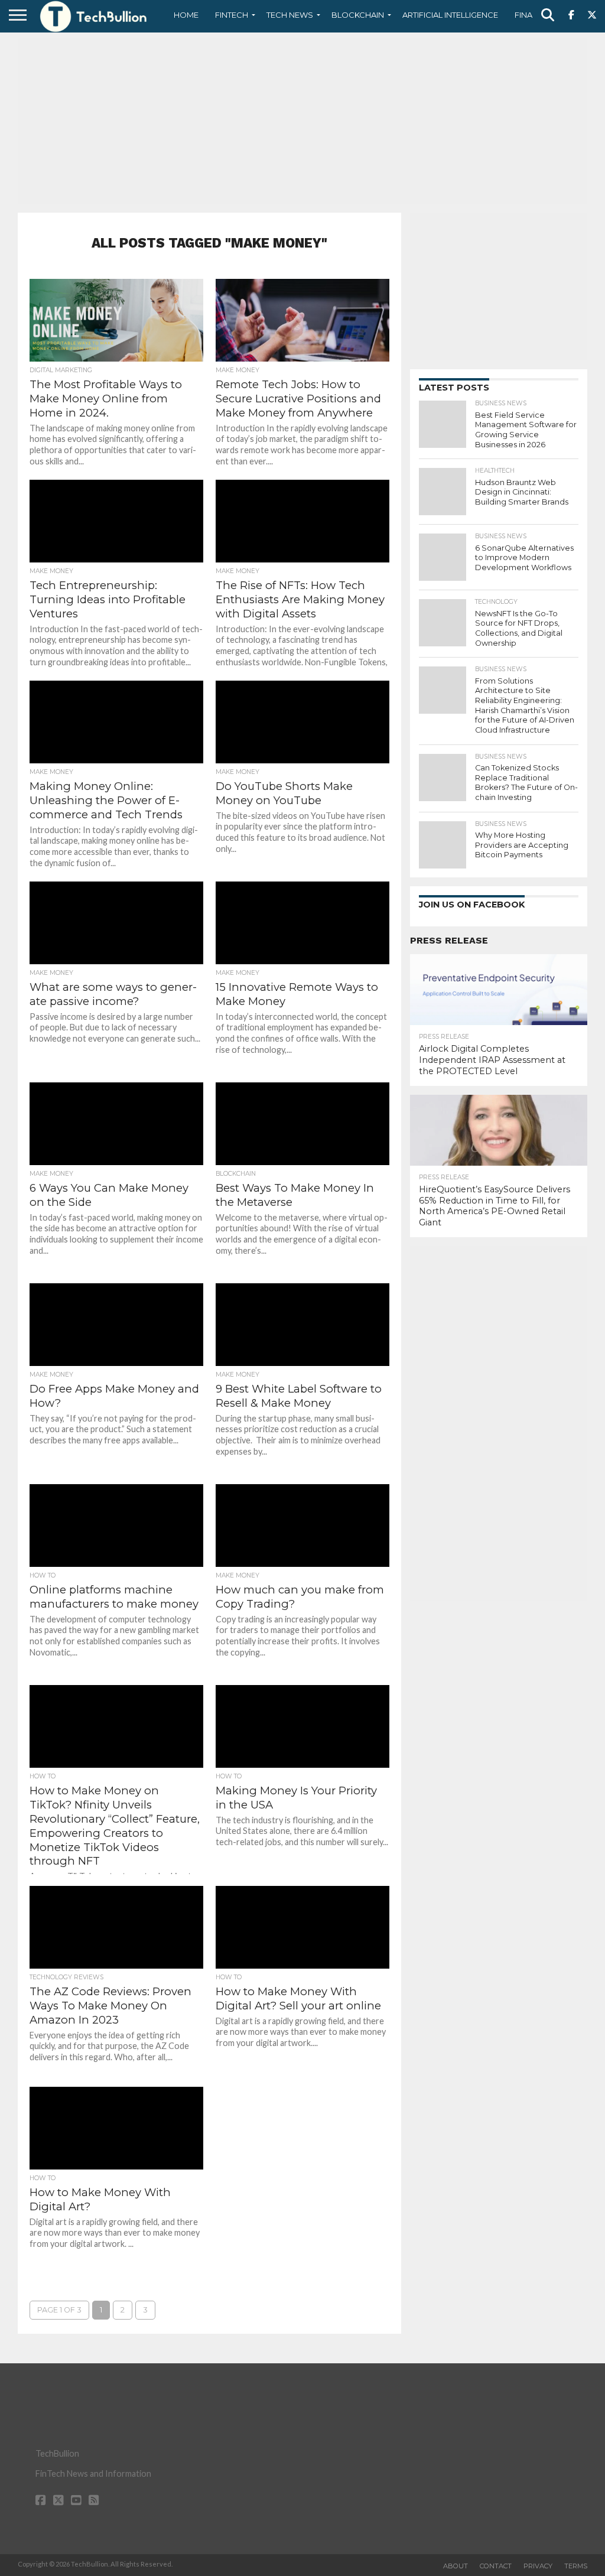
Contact (496, 2566)
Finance (532, 15)
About (456, 2566)
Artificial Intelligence (450, 15)
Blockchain (358, 15)
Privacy (538, 2566)
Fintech (232, 15)
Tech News (290, 15)
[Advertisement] (302, 121)
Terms (576, 2566)
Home (186, 15)
